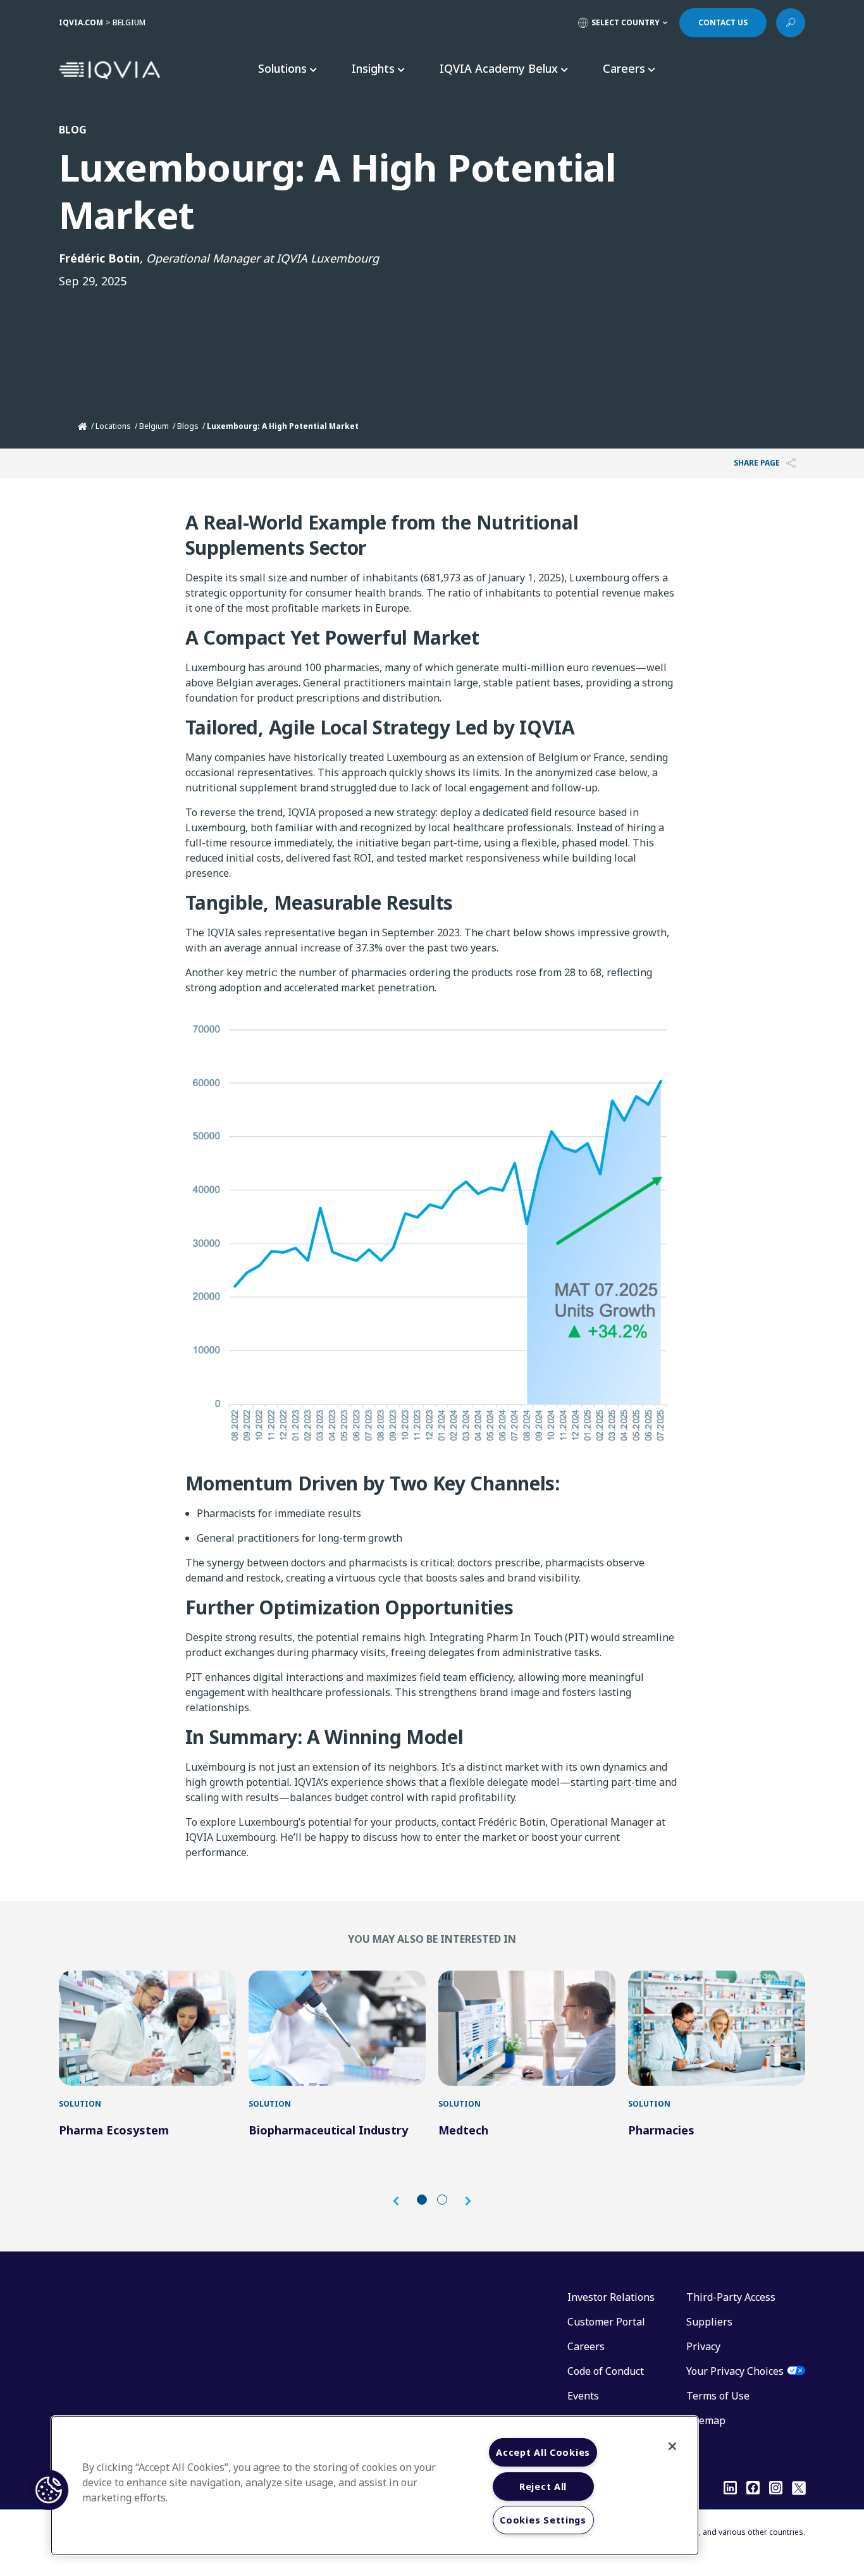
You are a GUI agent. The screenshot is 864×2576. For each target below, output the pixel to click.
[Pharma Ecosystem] (147, 2028)
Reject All (543, 2486)
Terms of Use (718, 2396)
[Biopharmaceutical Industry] (337, 2028)
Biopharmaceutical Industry (328, 2130)
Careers (586, 2346)
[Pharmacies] (717, 2028)
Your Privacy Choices (735, 2371)
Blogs (188, 426)
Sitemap (706, 2420)
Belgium (154, 426)
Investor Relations (611, 2297)
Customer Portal (606, 2322)
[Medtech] (527, 2028)
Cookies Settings (543, 2520)
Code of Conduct (606, 2371)
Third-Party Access (731, 2297)
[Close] (672, 2446)
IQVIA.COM (81, 22)
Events (583, 2396)
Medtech (463, 2130)
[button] (402, 2201)
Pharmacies (661, 2130)
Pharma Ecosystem (114, 2130)
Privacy (703, 2346)
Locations (113, 426)
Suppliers (709, 2322)
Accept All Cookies (543, 2452)
